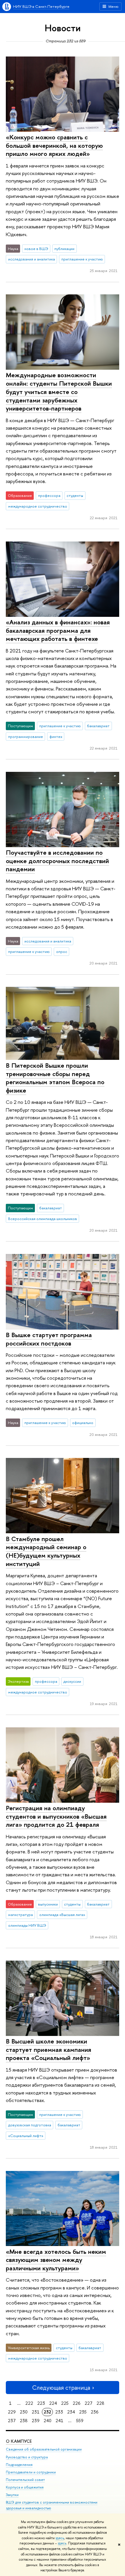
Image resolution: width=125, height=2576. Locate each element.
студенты (75, 495)
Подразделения (19, 2465)
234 (71, 2412)
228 (100, 2403)
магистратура (20, 1915)
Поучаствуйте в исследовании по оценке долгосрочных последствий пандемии (57, 861)
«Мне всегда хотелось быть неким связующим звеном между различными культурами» (56, 2260)
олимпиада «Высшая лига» (62, 1915)
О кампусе (19, 2441)
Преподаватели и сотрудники (31, 2472)
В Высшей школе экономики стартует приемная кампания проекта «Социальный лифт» (49, 2049)
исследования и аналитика (32, 259)
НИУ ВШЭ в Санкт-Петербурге (41, 6)
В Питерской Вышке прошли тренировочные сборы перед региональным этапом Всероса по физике (55, 1078)
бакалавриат (98, 726)
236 (95, 2412)
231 (36, 2412)
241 (59, 2421)
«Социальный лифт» (26, 2136)
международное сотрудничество (38, 506)
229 (12, 2412)
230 (24, 2412)
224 (53, 2403)
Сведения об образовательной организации (44, 2449)
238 (24, 2421)
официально (83, 1423)
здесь (60, 2538)
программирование (26, 736)
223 (41, 2403)
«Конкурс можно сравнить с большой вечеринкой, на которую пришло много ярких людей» (54, 145)
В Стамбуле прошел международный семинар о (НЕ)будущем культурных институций (46, 1551)
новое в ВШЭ (36, 249)
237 (12, 2421)
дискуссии (72, 1681)
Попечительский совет (25, 2480)
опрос (62, 951)
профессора (49, 495)
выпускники (48, 1904)
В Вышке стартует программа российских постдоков (49, 1339)
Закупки (12, 2495)
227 (89, 2403)
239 (36, 2421)
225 (65, 2403)
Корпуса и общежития (25, 2487)
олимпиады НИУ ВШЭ (27, 1925)
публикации (64, 249)
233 (59, 2412)
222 (29, 2403)
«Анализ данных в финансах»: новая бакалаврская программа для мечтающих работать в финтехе (58, 630)
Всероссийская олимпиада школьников (43, 1219)
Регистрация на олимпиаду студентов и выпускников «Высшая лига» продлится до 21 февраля (56, 1816)
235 (83, 2412)
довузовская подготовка (30, 2125)
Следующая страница (61, 2388)
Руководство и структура (27, 2457)
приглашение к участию (82, 259)
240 (48, 2421)
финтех (56, 736)
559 (80, 2421)
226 (77, 2403)
